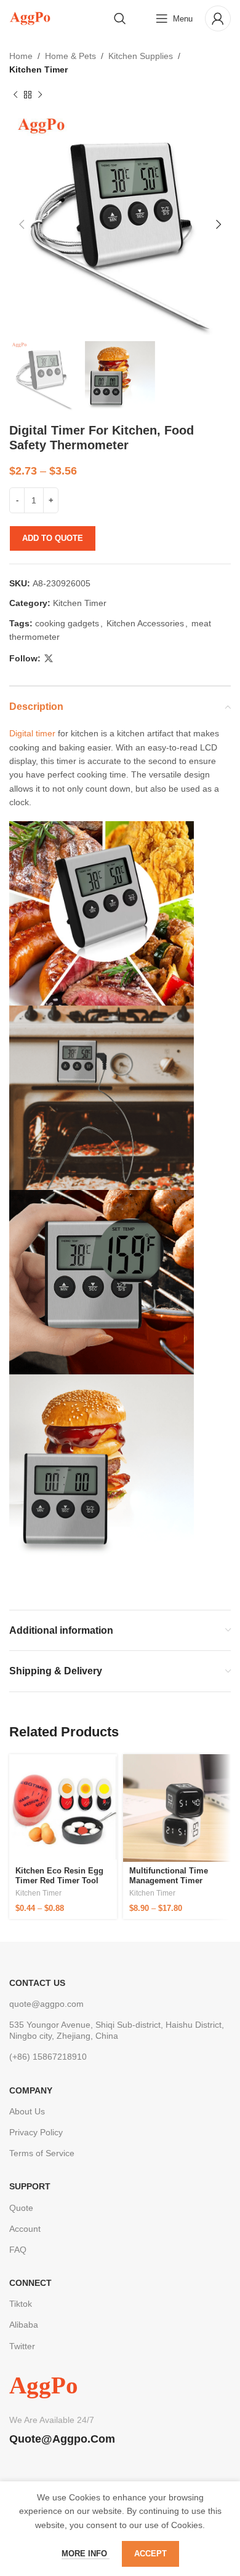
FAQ (18, 2250)
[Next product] (40, 95)
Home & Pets (70, 56)
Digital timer (32, 733)
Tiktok (21, 2304)
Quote (21, 2208)
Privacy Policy (36, 2132)
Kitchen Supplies (141, 56)
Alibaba (24, 2325)
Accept (150, 2554)
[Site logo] (30, 18)
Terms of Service (42, 2153)
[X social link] (49, 659)
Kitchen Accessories (145, 623)
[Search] (120, 18)
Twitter (22, 2346)
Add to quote (53, 538)
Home (21, 56)
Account (25, 2229)
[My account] (218, 18)
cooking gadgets (67, 623)
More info (86, 2554)
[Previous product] (15, 95)
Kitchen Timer (38, 69)
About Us (27, 2111)
